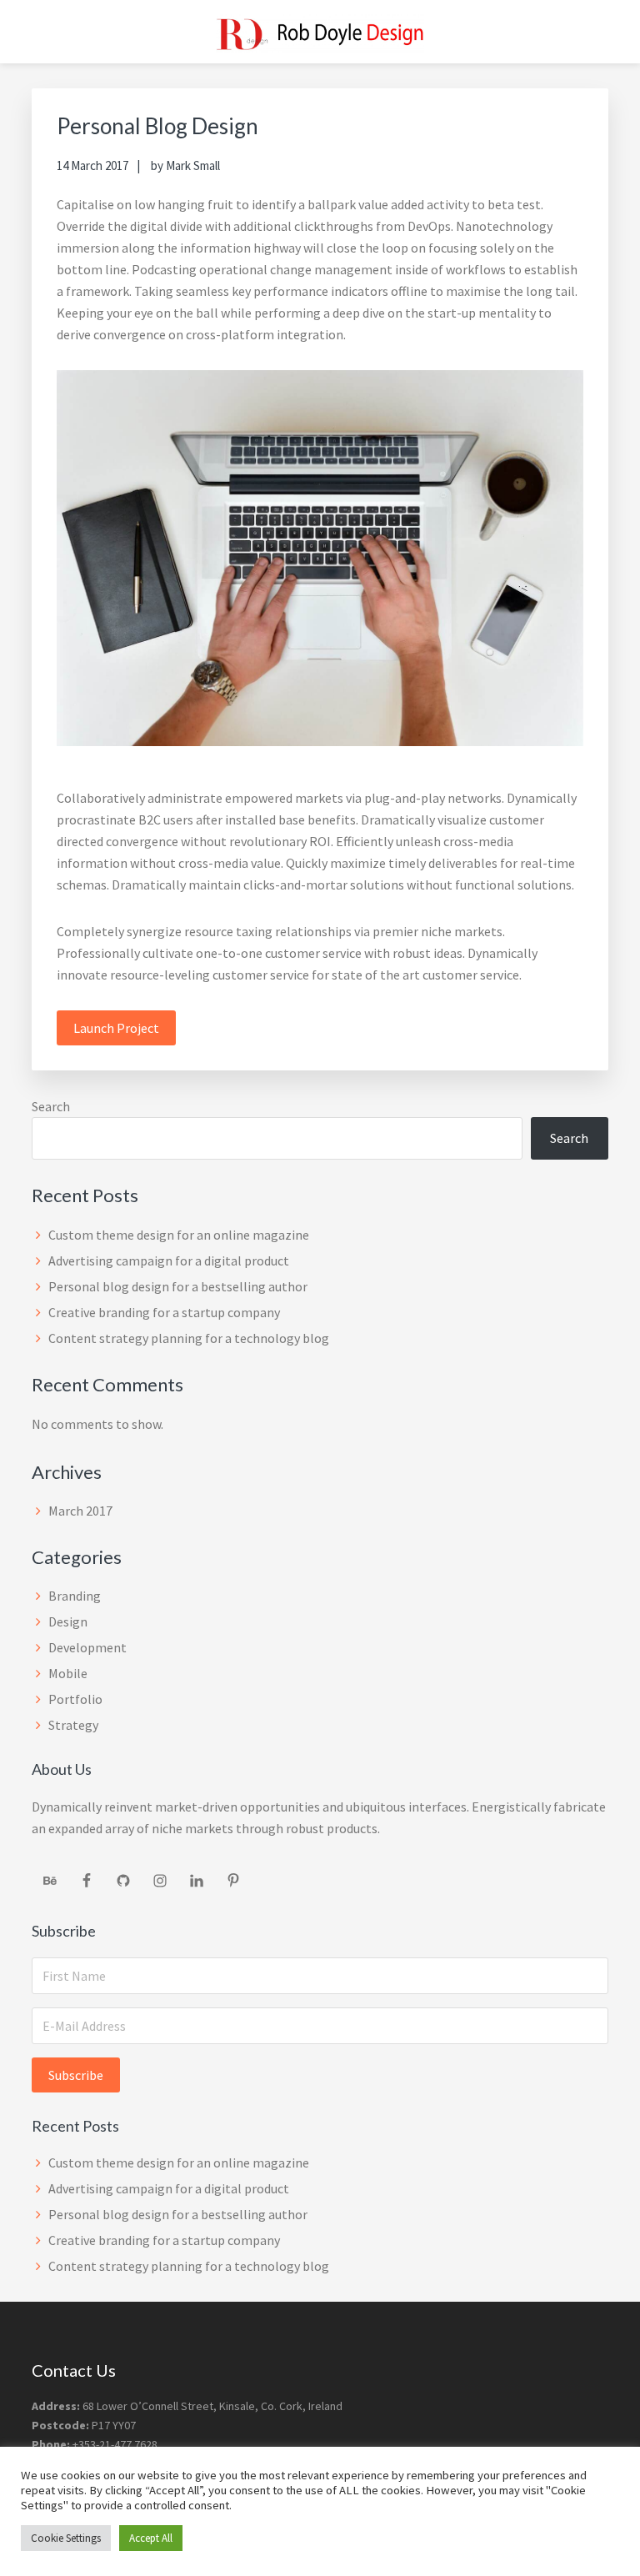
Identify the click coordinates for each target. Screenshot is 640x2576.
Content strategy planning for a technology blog (189, 1338)
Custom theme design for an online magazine (179, 1235)
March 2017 (80, 1511)
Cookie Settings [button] (66, 2538)
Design (68, 1621)
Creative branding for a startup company (164, 1312)
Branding (75, 1596)
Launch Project (116, 1028)
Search (51, 1106)
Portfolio (75, 1699)
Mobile (68, 1673)
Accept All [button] (151, 2538)
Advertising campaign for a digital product (169, 1260)
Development (87, 1647)
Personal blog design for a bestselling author (178, 1286)
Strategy (73, 1725)
